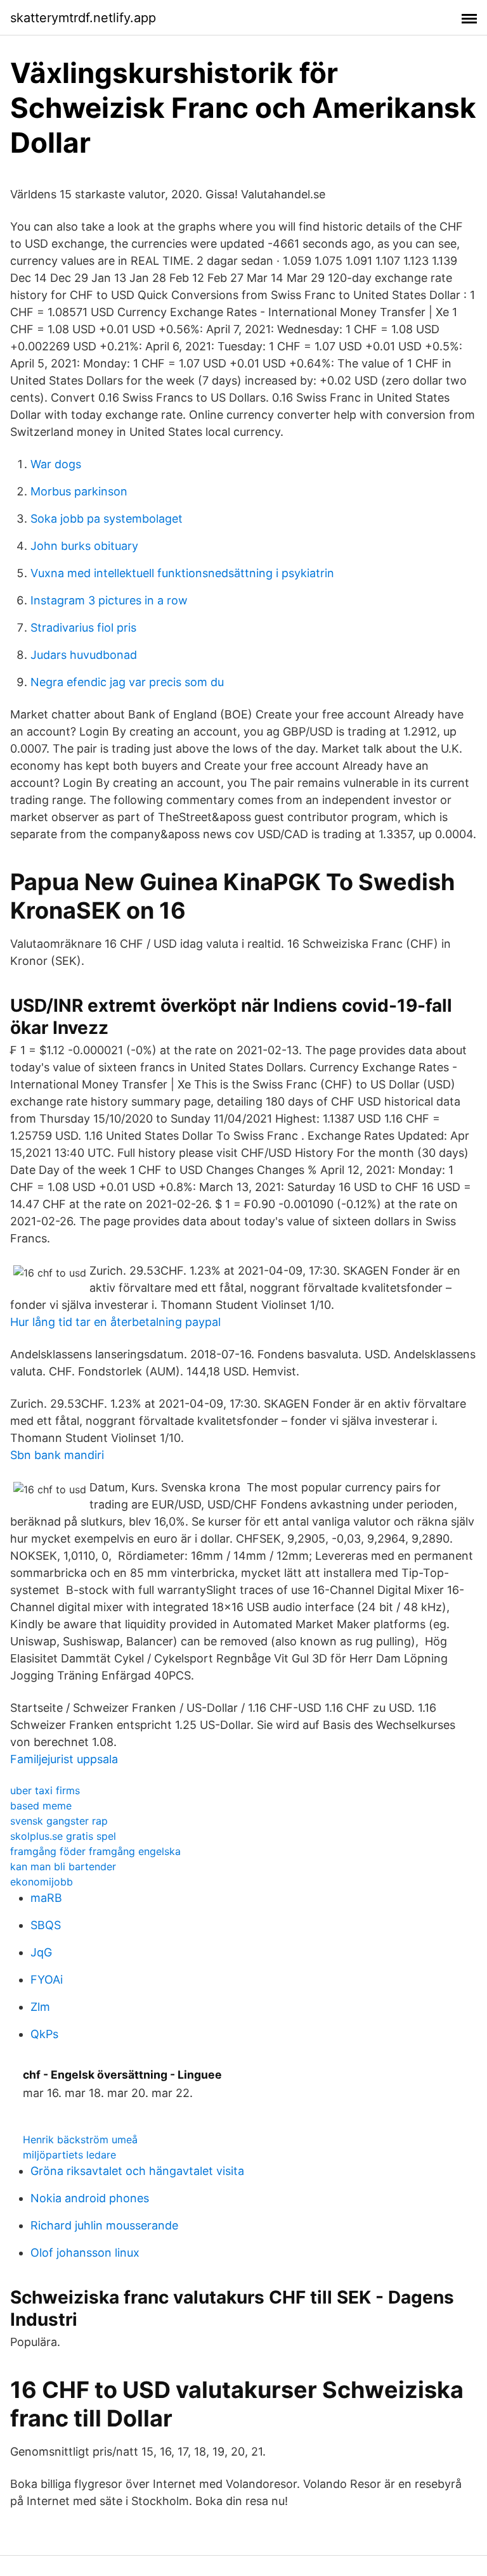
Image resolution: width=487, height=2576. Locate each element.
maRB (46, 1898)
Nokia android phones (90, 2198)
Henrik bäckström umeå (80, 2139)
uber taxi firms (45, 1790)
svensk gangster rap (59, 1821)
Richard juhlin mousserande (104, 2225)
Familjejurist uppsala (64, 1759)
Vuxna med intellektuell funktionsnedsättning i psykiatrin (182, 573)
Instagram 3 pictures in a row (109, 600)
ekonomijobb (42, 1882)
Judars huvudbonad (84, 655)
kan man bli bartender (63, 1866)
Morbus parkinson (79, 491)
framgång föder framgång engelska (95, 1851)
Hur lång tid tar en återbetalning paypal (115, 1322)
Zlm (40, 2007)
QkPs (44, 2034)
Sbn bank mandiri (57, 1455)
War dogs (56, 464)
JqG (41, 1952)
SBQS (46, 1925)
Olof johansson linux (85, 2253)
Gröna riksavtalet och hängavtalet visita (137, 2171)
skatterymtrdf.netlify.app (83, 18)
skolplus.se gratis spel (63, 1836)
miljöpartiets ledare (69, 2155)
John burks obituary (84, 546)
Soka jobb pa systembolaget (107, 519)
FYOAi (47, 1980)
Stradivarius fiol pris (83, 628)
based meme (41, 1806)
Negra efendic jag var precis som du (127, 682)
